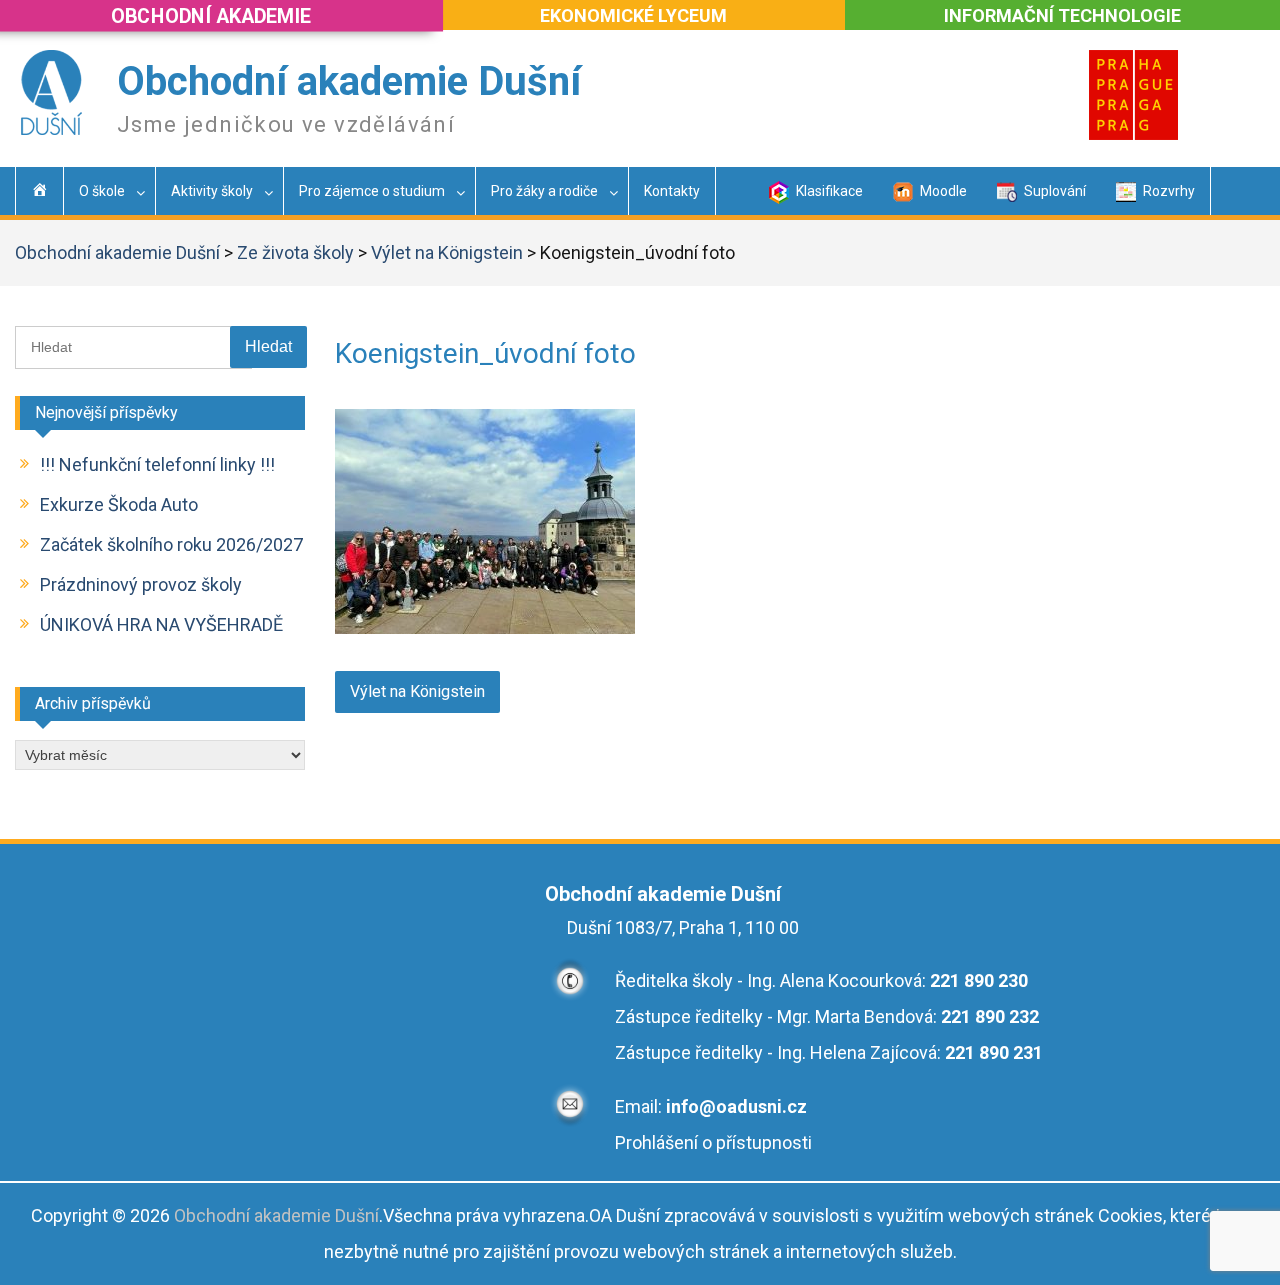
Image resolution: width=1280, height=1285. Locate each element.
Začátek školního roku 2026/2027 (171, 544)
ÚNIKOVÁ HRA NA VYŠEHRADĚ (161, 624)
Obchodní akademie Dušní (349, 81)
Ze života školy (295, 252)
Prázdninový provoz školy (141, 584)
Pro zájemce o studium (372, 191)
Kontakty (672, 191)
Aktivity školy (212, 191)
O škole (102, 191)
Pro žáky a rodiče (544, 191)
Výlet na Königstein (447, 252)
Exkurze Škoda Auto (119, 504)
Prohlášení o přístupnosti (713, 1142)
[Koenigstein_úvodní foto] (485, 627)
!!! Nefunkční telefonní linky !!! (157, 464)
